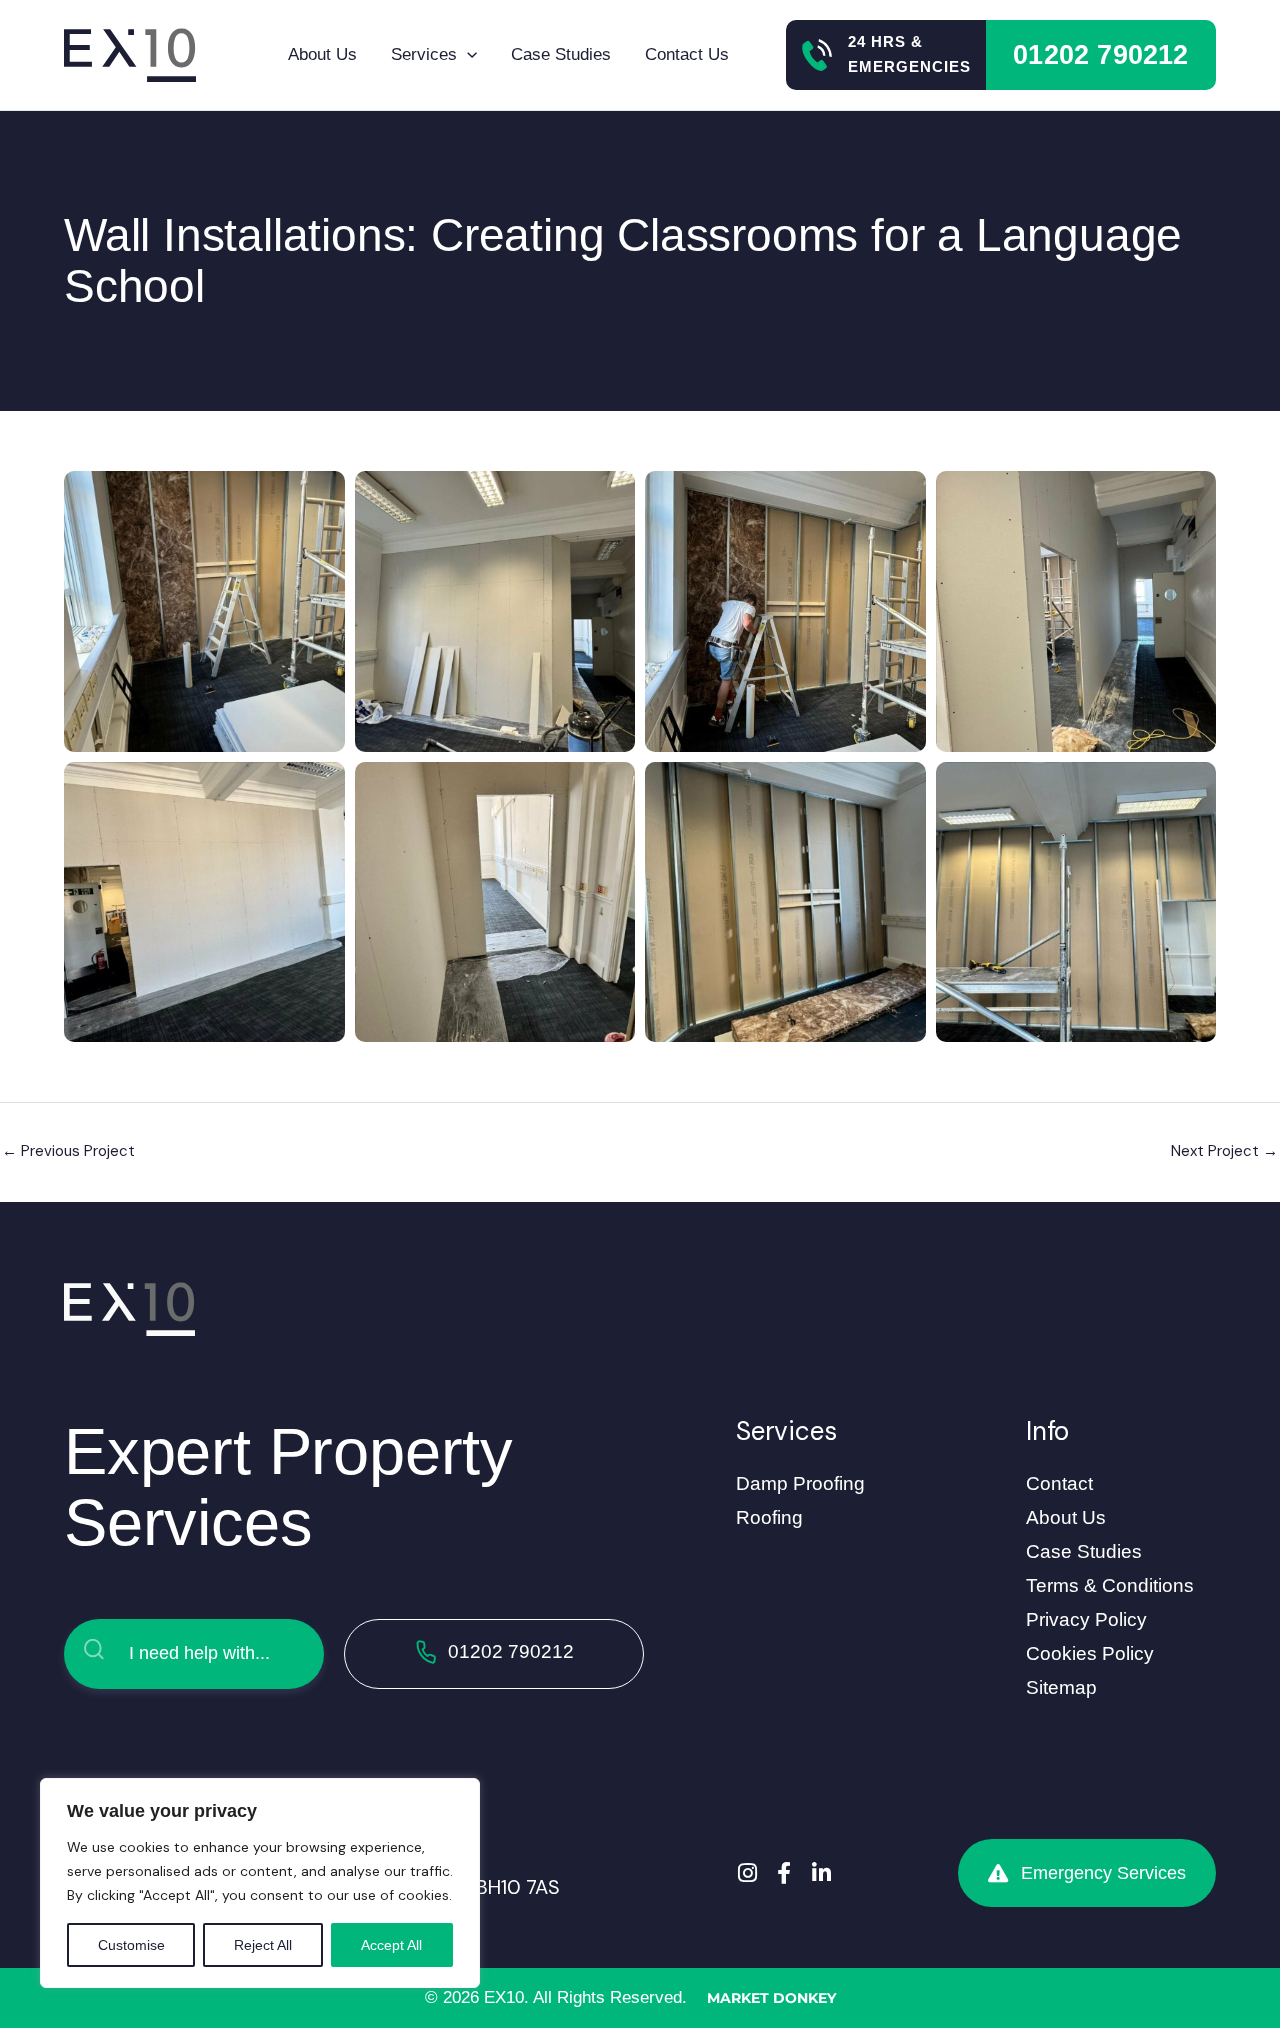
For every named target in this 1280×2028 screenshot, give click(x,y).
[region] (260, 1883)
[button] (467, 55)
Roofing (769, 1517)
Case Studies (561, 54)
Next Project (1224, 1151)
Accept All (391, 1945)
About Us (322, 54)
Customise (131, 1945)
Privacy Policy (1086, 1619)
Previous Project (68, 1151)
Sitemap (1061, 1687)
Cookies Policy (1090, 1653)
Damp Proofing (800, 1483)
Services (424, 54)
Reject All (263, 1945)
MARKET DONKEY (771, 1998)
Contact (1059, 1483)
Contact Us (687, 54)
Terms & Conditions (1110, 1585)
